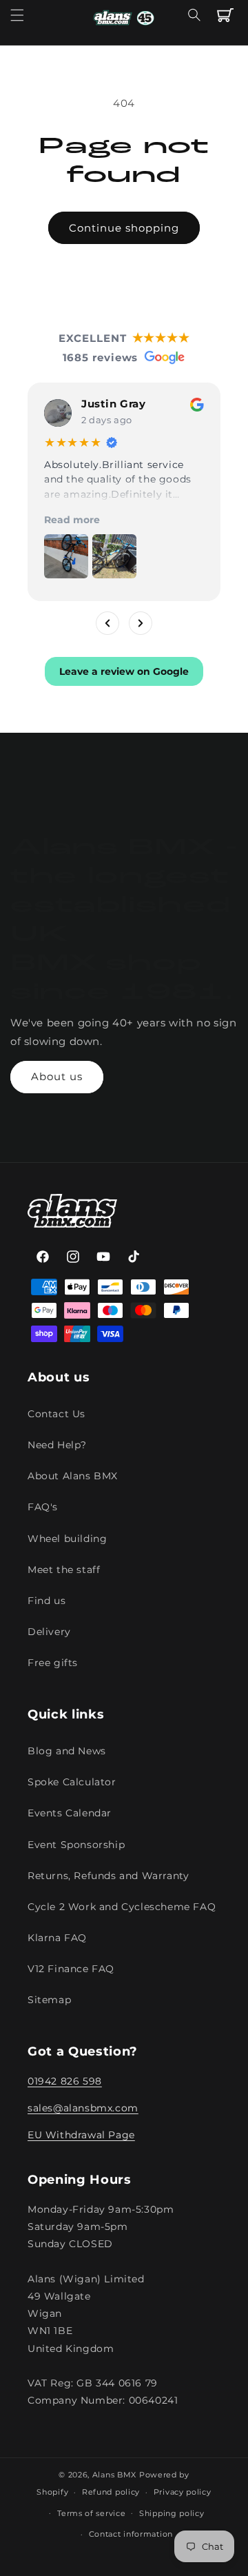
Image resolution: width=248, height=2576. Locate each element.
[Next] (141, 623)
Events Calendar (70, 1813)
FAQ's (43, 1507)
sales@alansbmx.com (83, 2108)
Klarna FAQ (57, 1938)
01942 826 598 (65, 2081)
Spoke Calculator (72, 1782)
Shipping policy (172, 2513)
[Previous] (107, 623)
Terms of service (91, 2513)
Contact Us (56, 1414)
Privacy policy (183, 2492)
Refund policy (111, 2492)
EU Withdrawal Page (81, 2135)
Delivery (49, 1632)
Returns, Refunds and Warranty (108, 1876)
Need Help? (57, 1445)
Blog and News (67, 1751)
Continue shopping (124, 228)
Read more (72, 520)
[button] (17, 15)
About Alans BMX (73, 1476)
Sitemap (49, 2000)
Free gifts (53, 1663)
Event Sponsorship (76, 1845)
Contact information (131, 2534)
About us (57, 1076)
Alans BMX (114, 2475)
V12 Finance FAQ (71, 1969)
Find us (46, 1601)
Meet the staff (64, 1570)
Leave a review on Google (124, 671)
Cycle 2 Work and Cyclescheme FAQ (122, 1907)
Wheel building (67, 1539)
